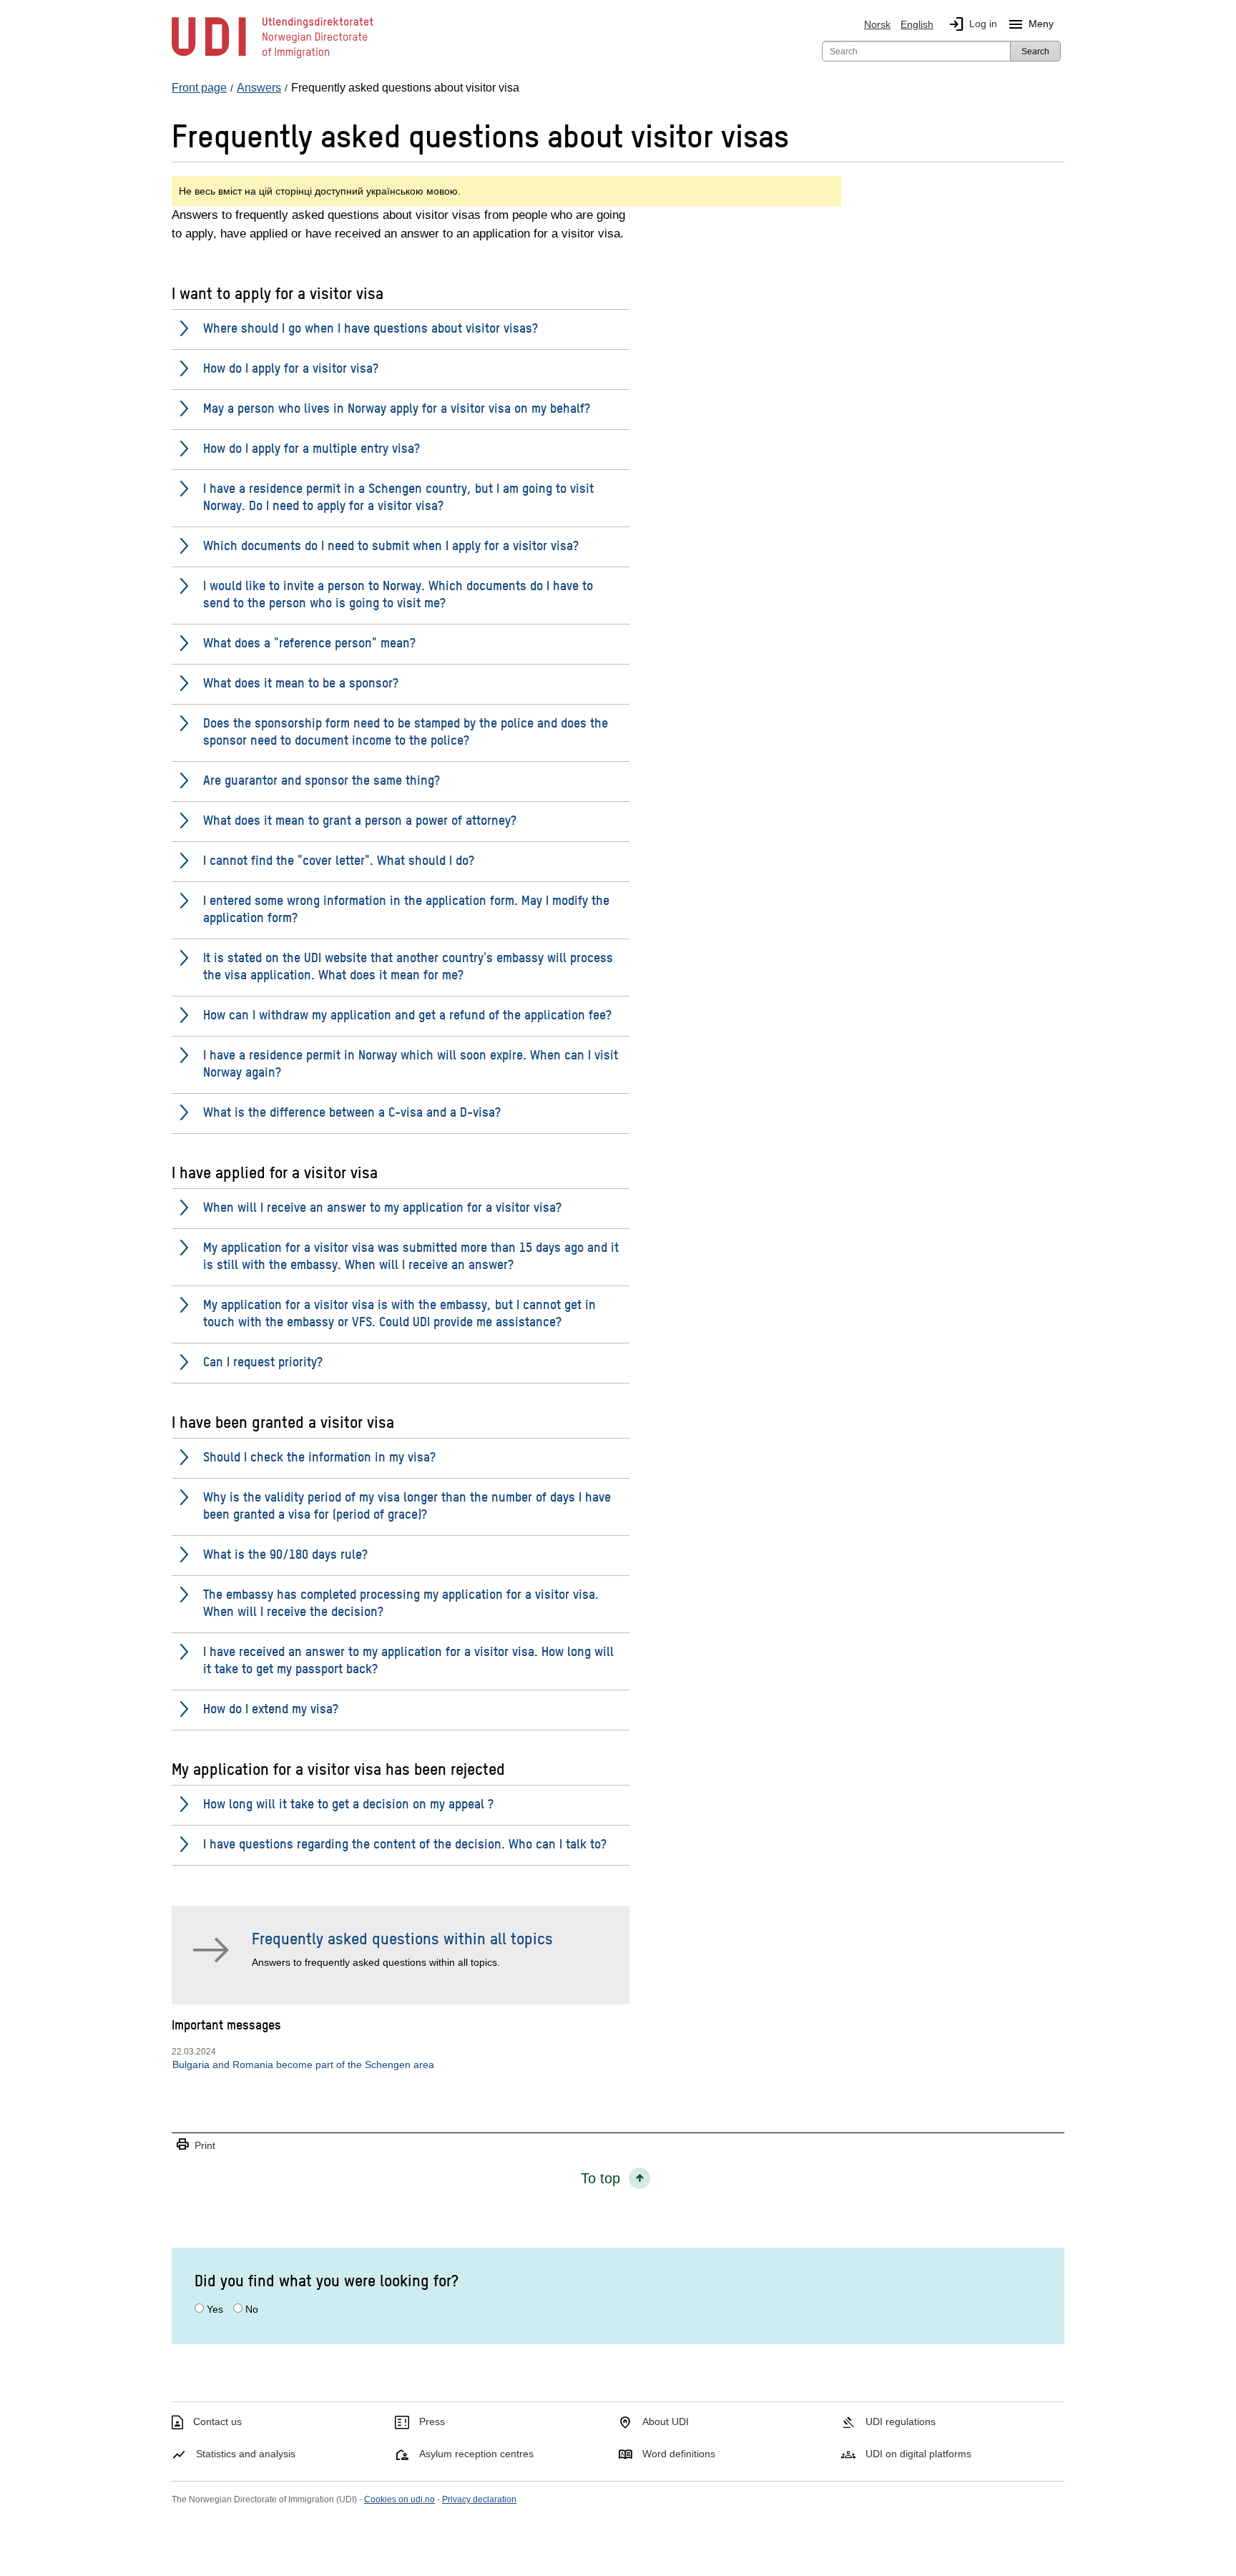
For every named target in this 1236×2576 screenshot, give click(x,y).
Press (432, 2421)
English (917, 24)
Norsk (877, 24)
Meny (1030, 24)
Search (1035, 52)
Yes (215, 2309)
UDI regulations (901, 2421)
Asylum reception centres (476, 2454)
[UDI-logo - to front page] (273, 57)
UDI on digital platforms (918, 2454)
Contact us (217, 2421)
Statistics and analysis (246, 2454)
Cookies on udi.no (399, 2499)
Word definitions (679, 2454)
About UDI (666, 2421)
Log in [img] (972, 24)
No (252, 2309)
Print (195, 2145)
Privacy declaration (479, 2499)
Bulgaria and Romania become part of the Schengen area (303, 2065)
